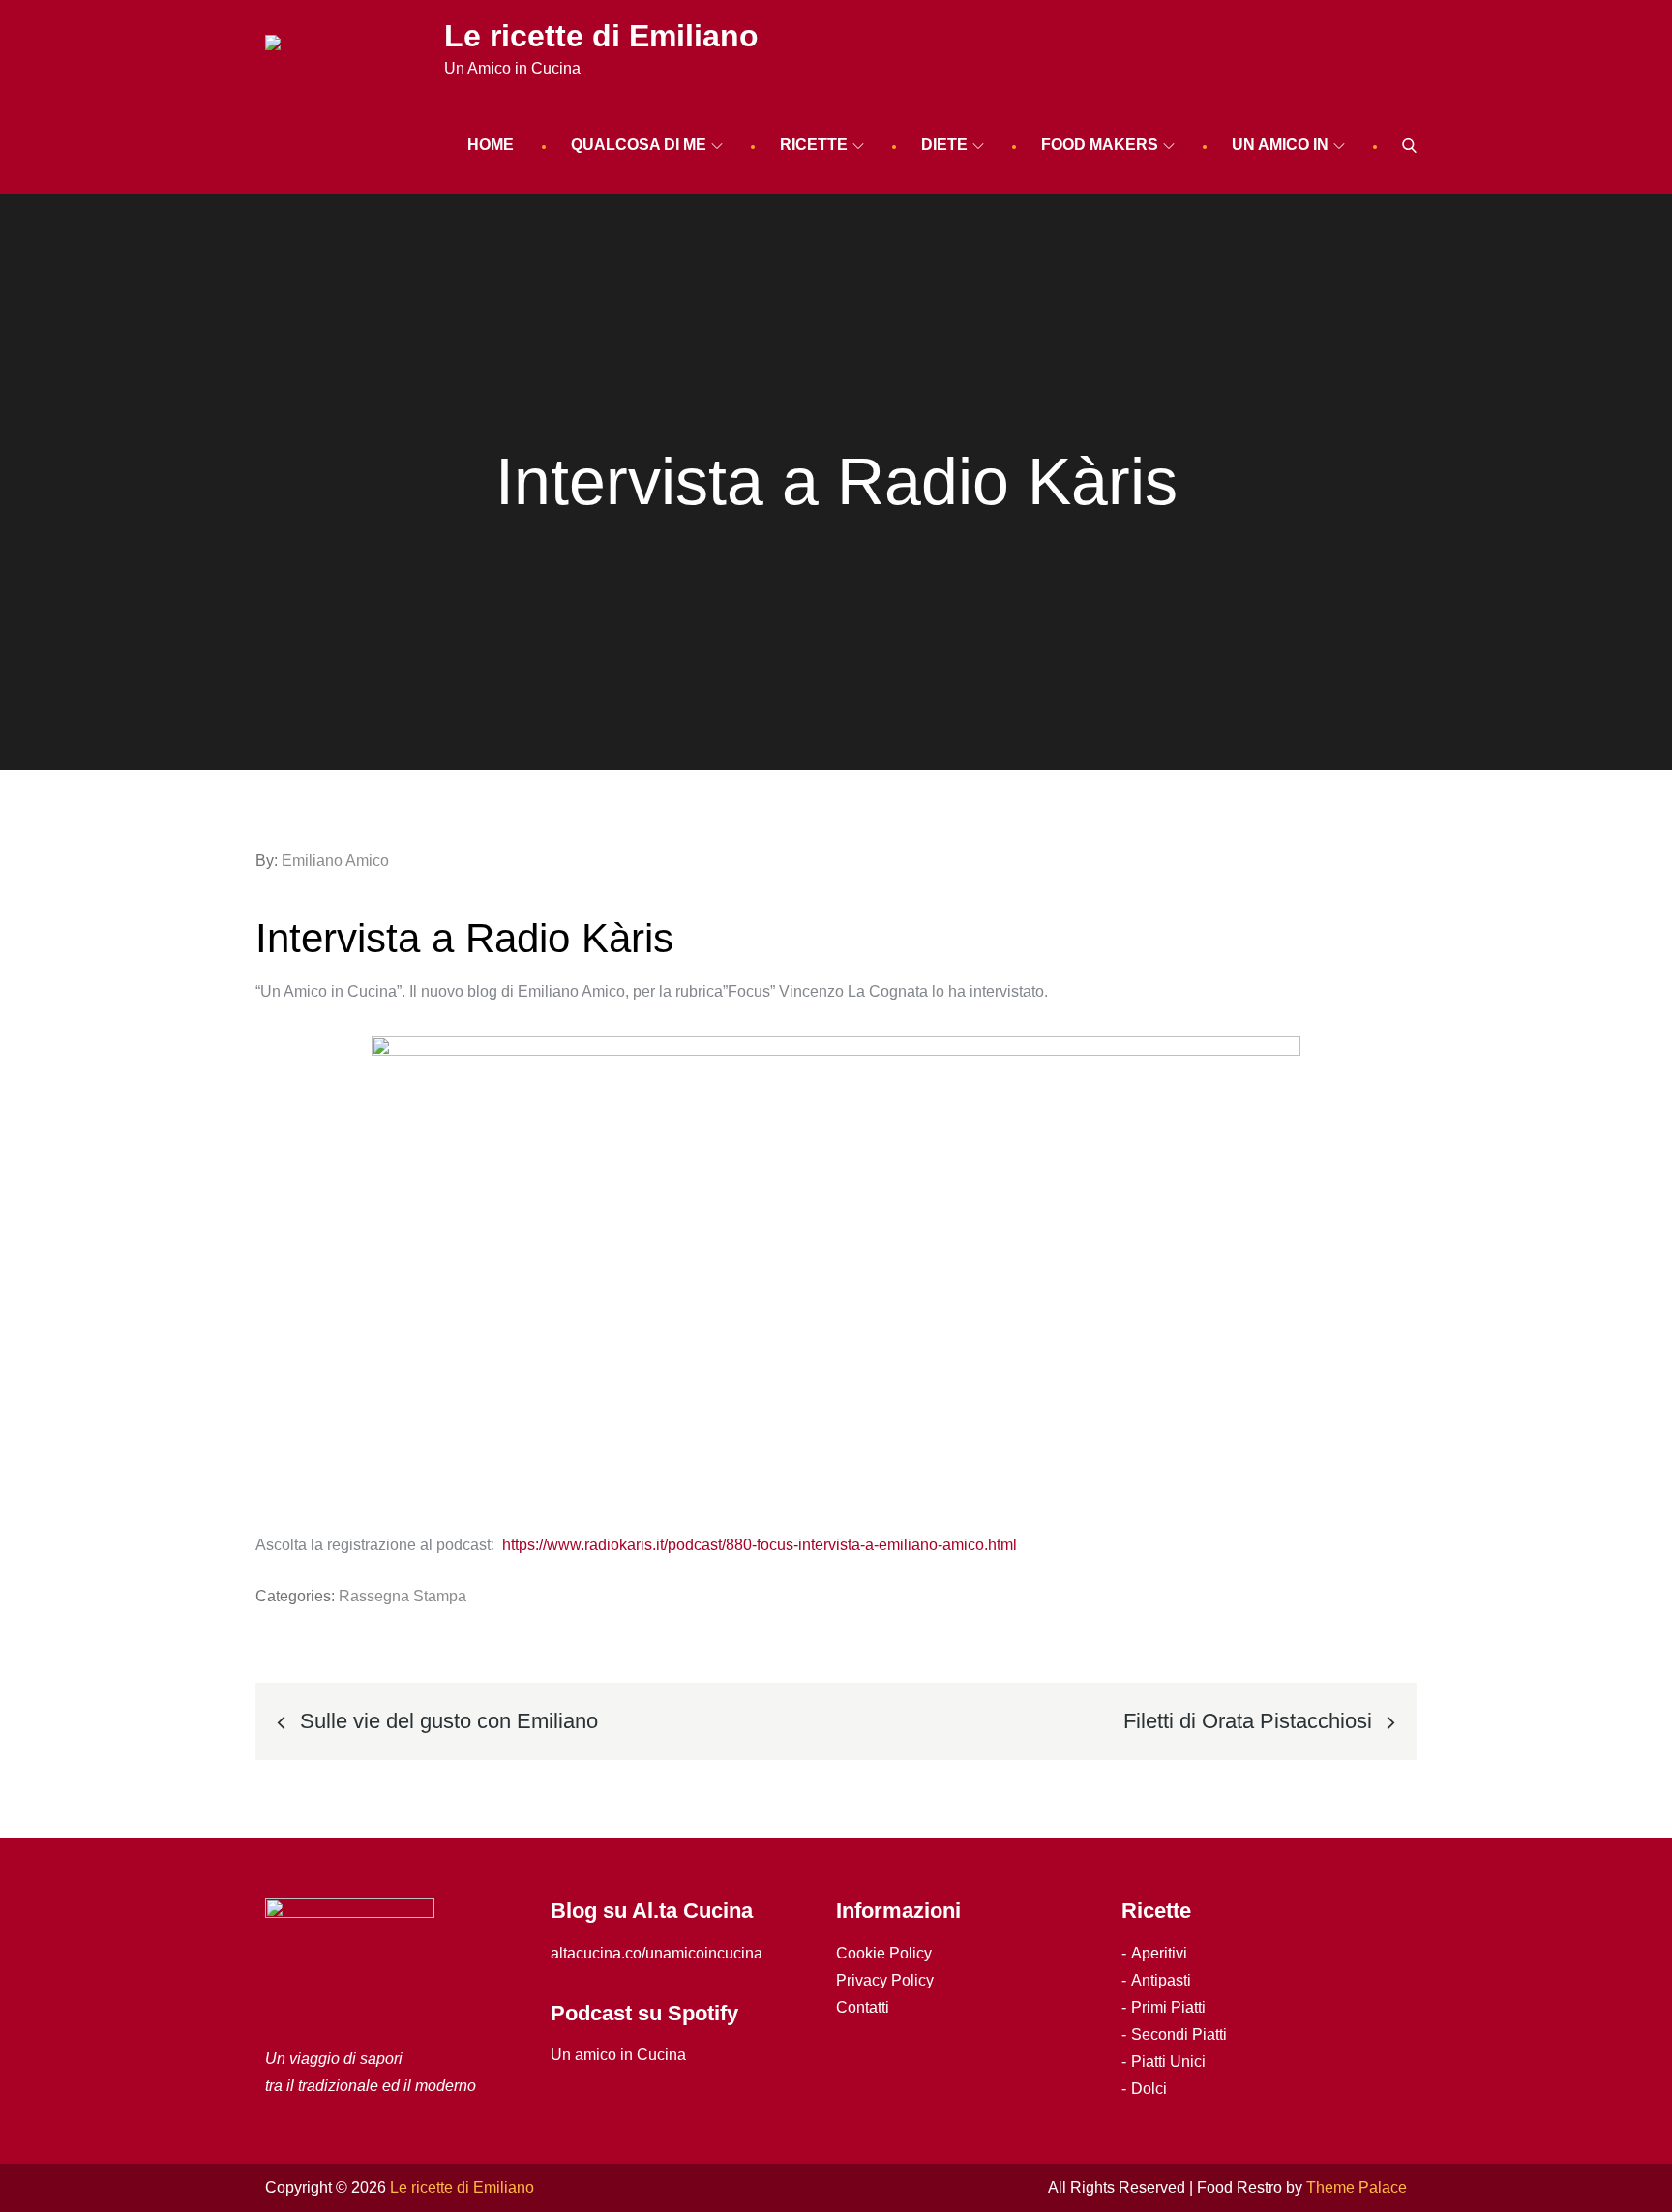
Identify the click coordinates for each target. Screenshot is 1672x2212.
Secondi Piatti (1179, 2034)
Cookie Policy (884, 1953)
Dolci (1149, 2089)
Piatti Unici (1168, 2062)
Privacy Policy (885, 1980)
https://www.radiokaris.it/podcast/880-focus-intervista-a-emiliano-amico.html (761, 1545)
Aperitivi (1159, 1953)
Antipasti (1161, 1980)
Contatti (863, 2007)
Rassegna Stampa (403, 1596)
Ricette (814, 145)
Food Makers (1100, 145)
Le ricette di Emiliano (601, 36)
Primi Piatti (1168, 2007)
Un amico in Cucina (618, 2055)
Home (491, 145)
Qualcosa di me (639, 145)
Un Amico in (1280, 145)
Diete (944, 145)
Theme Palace (1357, 2187)
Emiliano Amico (335, 861)
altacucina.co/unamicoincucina (657, 1953)
